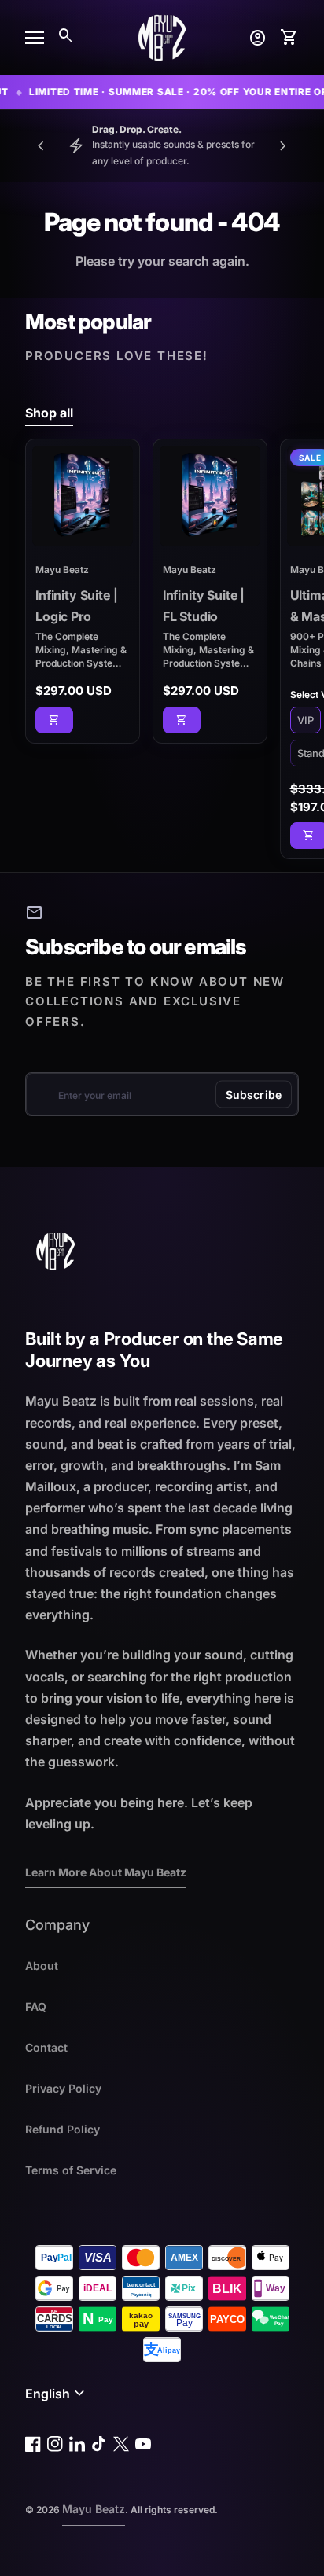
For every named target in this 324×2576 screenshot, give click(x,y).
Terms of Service (71, 2170)
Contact (46, 2047)
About (42, 1966)
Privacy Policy (63, 2088)
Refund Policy (63, 2129)
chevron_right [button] (283, 146)
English (57, 2394)
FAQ (36, 2006)
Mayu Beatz (94, 2509)
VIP (306, 720)
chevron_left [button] (41, 146)
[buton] (57, 2394)
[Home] (162, 36)
